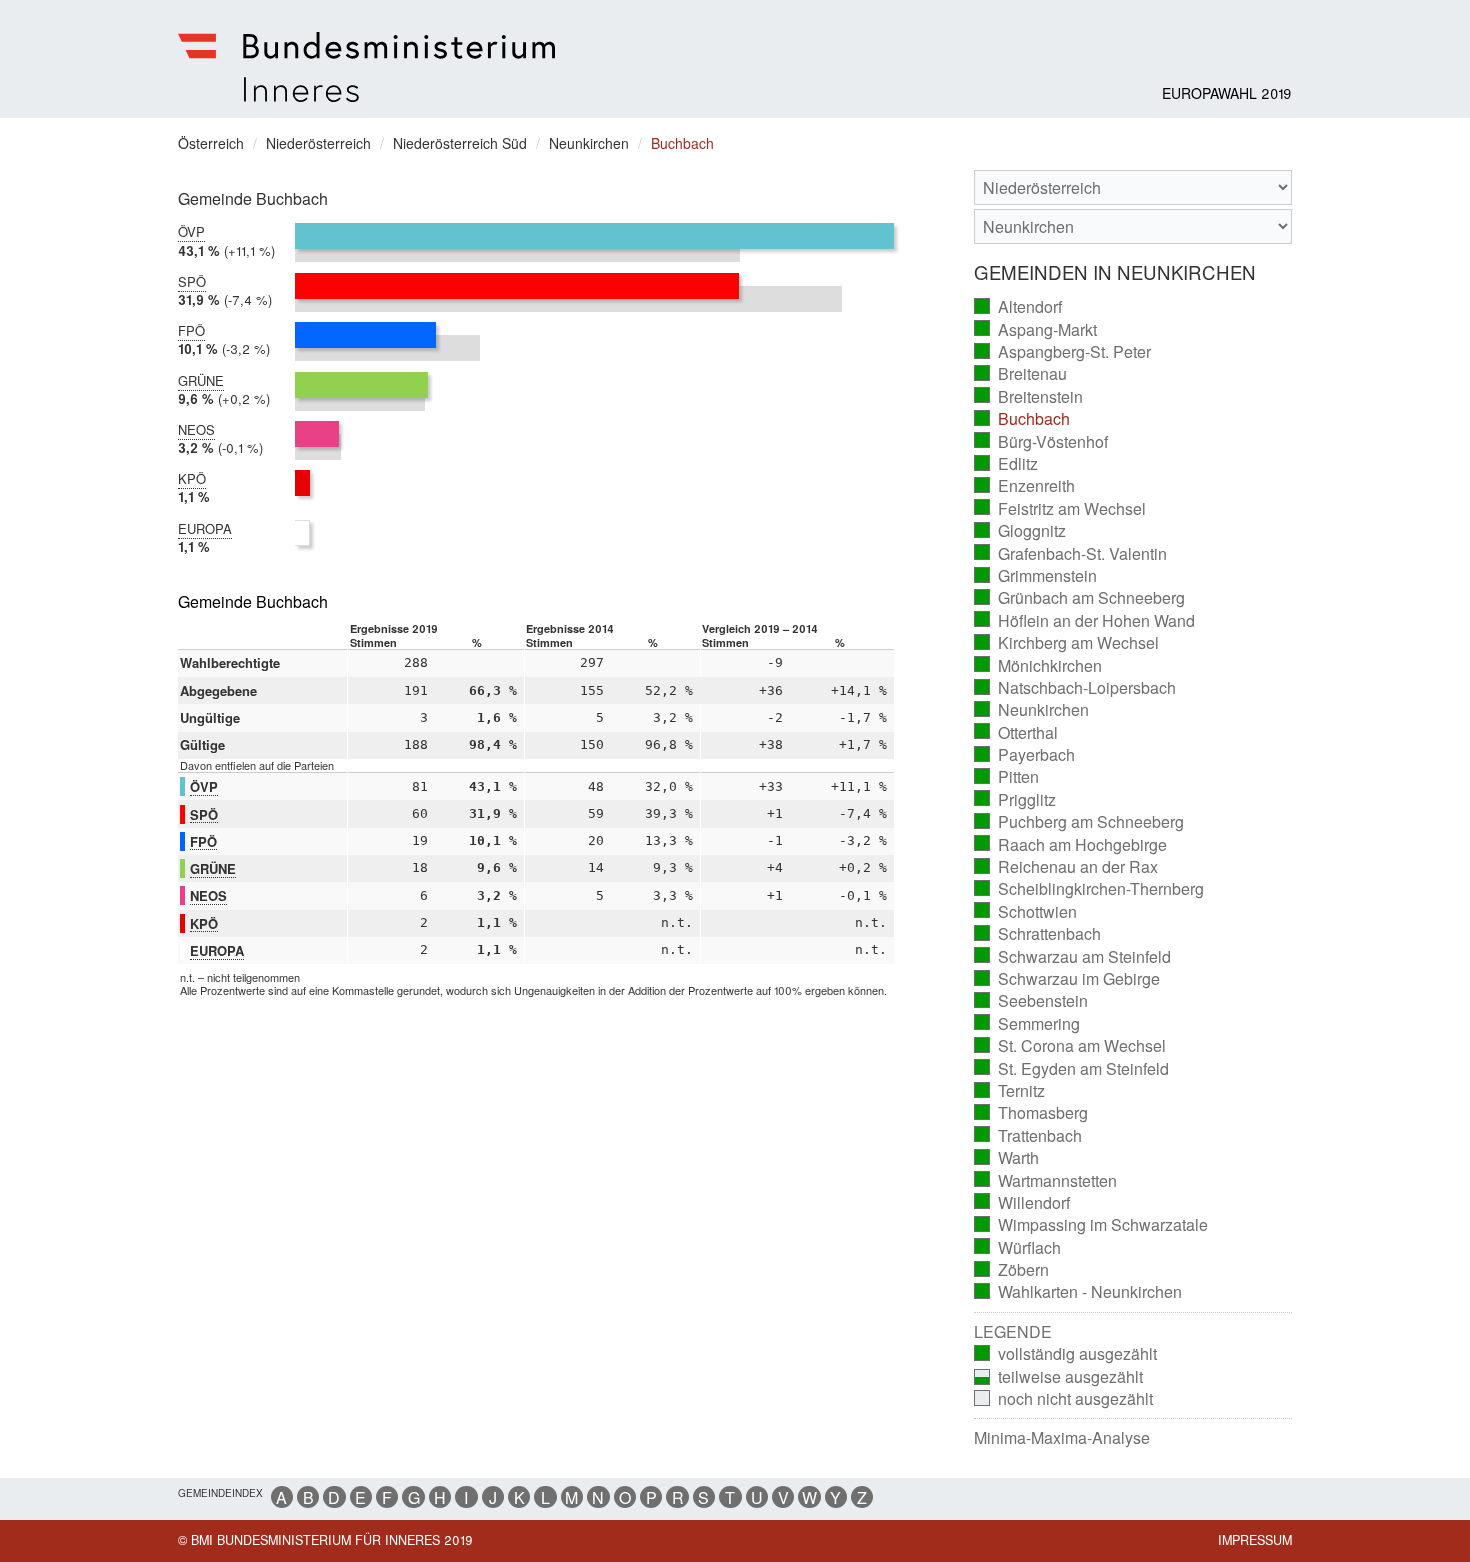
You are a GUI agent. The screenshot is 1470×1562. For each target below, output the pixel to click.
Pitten (1007, 777)
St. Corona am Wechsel (1070, 1046)
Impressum (1255, 1540)
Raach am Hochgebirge (1071, 845)
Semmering (1027, 1024)
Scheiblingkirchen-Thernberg (1089, 889)
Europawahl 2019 (1227, 93)
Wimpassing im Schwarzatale (1091, 1225)
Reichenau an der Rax (1066, 867)
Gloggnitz (1020, 531)
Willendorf (1022, 1203)
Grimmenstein (1036, 576)
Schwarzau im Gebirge (1067, 979)
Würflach (1018, 1248)
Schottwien (1026, 912)
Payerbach (1025, 755)
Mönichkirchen (1038, 666)
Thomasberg (1031, 1113)
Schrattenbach (1038, 934)
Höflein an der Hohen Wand (1085, 621)
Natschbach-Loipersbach (1075, 688)
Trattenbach (1028, 1136)
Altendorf (1018, 307)
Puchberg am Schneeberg (1079, 822)
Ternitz (1010, 1091)
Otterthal (1016, 733)
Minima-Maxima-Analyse (1062, 1438)
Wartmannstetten (1046, 1181)
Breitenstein (1029, 397)
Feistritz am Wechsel (1060, 509)
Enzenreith (1025, 486)
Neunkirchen (1032, 710)
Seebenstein (1031, 1001)
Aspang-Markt (1036, 330)
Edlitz (1006, 464)
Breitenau (1021, 374)
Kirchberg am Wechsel (1067, 643)
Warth (1007, 1158)
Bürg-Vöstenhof (1041, 442)
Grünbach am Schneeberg (1080, 598)
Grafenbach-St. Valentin (1071, 554)
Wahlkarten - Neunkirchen (1078, 1292)
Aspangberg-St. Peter (1063, 352)
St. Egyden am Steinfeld (1072, 1069)
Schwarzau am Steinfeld (1073, 957)
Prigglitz (1015, 800)
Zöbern (1012, 1270)
